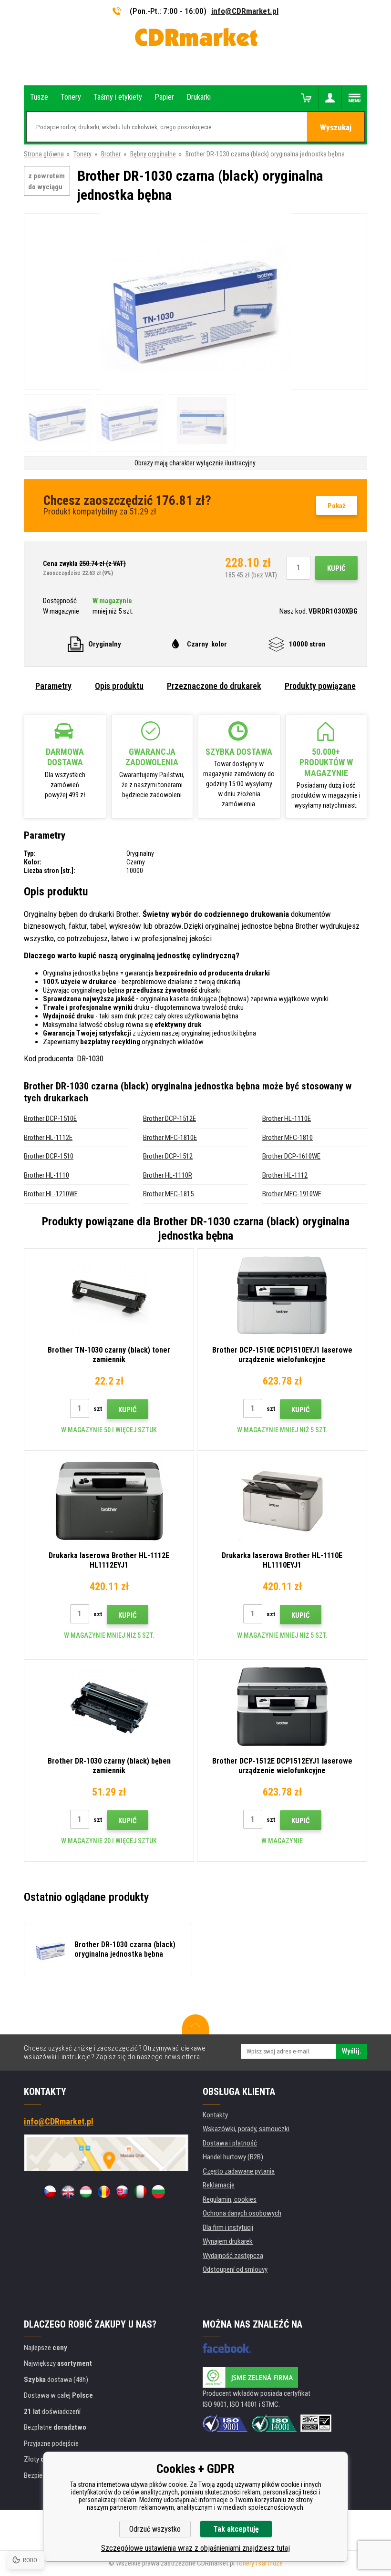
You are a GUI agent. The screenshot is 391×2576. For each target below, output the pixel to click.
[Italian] (140, 2192)
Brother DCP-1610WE (291, 1156)
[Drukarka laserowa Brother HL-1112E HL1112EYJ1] (109, 1501)
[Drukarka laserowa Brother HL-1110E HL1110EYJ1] (282, 1501)
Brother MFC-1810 (288, 1138)
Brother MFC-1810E (170, 1138)
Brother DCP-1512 (168, 1156)
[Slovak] (122, 2192)
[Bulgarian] (158, 2192)
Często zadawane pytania (239, 2171)
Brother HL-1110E (287, 1119)
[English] (68, 2192)
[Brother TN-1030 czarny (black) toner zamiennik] (109, 1295)
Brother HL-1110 (46, 1175)
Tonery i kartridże (259, 2563)
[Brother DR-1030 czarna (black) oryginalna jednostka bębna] (195, 302)
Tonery (82, 154)
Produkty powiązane (320, 686)
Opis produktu (119, 686)
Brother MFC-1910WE (292, 1194)
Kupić (336, 568)
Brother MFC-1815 (168, 1194)
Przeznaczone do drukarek (214, 686)
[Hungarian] (86, 2192)
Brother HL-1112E (48, 1138)
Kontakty (215, 2115)
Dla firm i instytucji (228, 2227)
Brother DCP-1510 (49, 1156)
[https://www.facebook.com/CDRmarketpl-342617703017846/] (227, 2348)
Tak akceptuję (236, 2529)
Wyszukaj (336, 127)
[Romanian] (104, 2192)
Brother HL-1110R (168, 1175)
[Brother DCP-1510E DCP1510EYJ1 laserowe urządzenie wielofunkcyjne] (282, 1295)
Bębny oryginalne (153, 154)
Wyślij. (352, 2051)
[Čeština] (50, 2192)
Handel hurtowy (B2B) (233, 2157)
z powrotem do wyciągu (46, 181)
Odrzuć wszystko (155, 2529)
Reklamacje (219, 2185)
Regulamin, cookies (230, 2199)
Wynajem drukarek (228, 2241)
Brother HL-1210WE (51, 1194)
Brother (111, 154)
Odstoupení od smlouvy (235, 2269)
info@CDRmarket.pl (245, 11)
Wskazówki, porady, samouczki (246, 2129)
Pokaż (337, 506)
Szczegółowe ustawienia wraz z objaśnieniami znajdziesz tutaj (195, 2548)
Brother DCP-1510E (50, 1119)
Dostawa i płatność (230, 2143)
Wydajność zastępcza (233, 2256)
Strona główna (44, 154)
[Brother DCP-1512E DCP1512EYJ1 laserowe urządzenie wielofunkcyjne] (282, 1706)
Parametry (53, 686)
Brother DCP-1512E (170, 1119)
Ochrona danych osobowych (242, 2213)
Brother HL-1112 (285, 1175)
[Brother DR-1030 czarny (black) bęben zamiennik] (109, 1706)
